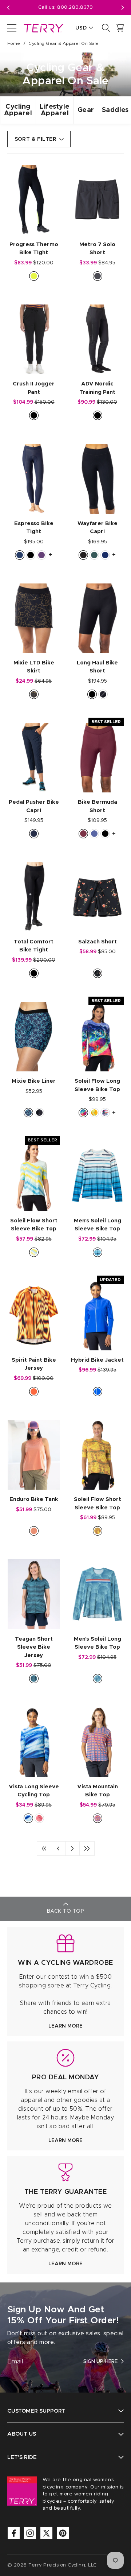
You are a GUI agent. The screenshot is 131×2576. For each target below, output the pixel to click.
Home (14, 43)
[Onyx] (83, 555)
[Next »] (72, 1848)
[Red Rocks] (39, 1818)
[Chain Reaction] (105, 1113)
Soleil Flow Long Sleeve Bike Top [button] (97, 1085)
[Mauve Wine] (83, 834)
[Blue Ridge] (28, 1818)
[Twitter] (46, 2533)
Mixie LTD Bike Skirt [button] (34, 667)
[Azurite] (105, 555)
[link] (65, 1981)
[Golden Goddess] (98, 1531)
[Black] (34, 415)
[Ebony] (98, 276)
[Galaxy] (39, 1113)
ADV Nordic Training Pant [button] (97, 388)
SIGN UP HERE (100, 2362)
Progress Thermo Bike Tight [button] (34, 249)
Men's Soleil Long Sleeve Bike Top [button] (98, 1225)
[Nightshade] (41, 555)
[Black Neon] (34, 276)
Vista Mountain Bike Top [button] (98, 1791)
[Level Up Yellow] (34, 1252)
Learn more (65, 2026)
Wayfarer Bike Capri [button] (98, 528)
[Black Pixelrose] (98, 973)
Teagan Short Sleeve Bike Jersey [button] (34, 1647)
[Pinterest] (63, 2533)
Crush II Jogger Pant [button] (34, 388)
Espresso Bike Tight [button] (34, 528)
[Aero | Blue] (98, 1252)
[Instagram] (30, 2533)
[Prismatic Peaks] (83, 1113)
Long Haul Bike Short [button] (97, 667)
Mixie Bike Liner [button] (34, 1081)
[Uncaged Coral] (98, 1818)
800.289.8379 (75, 7)
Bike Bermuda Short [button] (98, 806)
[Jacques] (98, 1679)
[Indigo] (94, 834)
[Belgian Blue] (20, 555)
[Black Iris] (34, 834)
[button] (123, 8)
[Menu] (12, 28)
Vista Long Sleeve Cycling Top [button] (34, 1791)
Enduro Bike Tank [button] (34, 1499)
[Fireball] (34, 1392)
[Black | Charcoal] (103, 694)
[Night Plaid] (34, 1679)
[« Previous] (58, 1848)
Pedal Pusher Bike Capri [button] (34, 806)
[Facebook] (14, 2533)
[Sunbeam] (94, 1113)
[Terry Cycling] (43, 28)
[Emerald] (94, 555)
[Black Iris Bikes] (28, 1113)
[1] (44, 1848)
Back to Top (65, 1911)
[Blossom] (34, 1531)
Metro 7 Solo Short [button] (97, 249)
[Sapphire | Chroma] (98, 1392)
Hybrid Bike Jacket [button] (97, 1360)
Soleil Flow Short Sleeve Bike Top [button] (34, 1225)
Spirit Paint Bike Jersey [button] (34, 1364)
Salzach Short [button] (98, 942)
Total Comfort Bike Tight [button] (34, 946)
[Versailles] (34, 694)
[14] (87, 1848)
